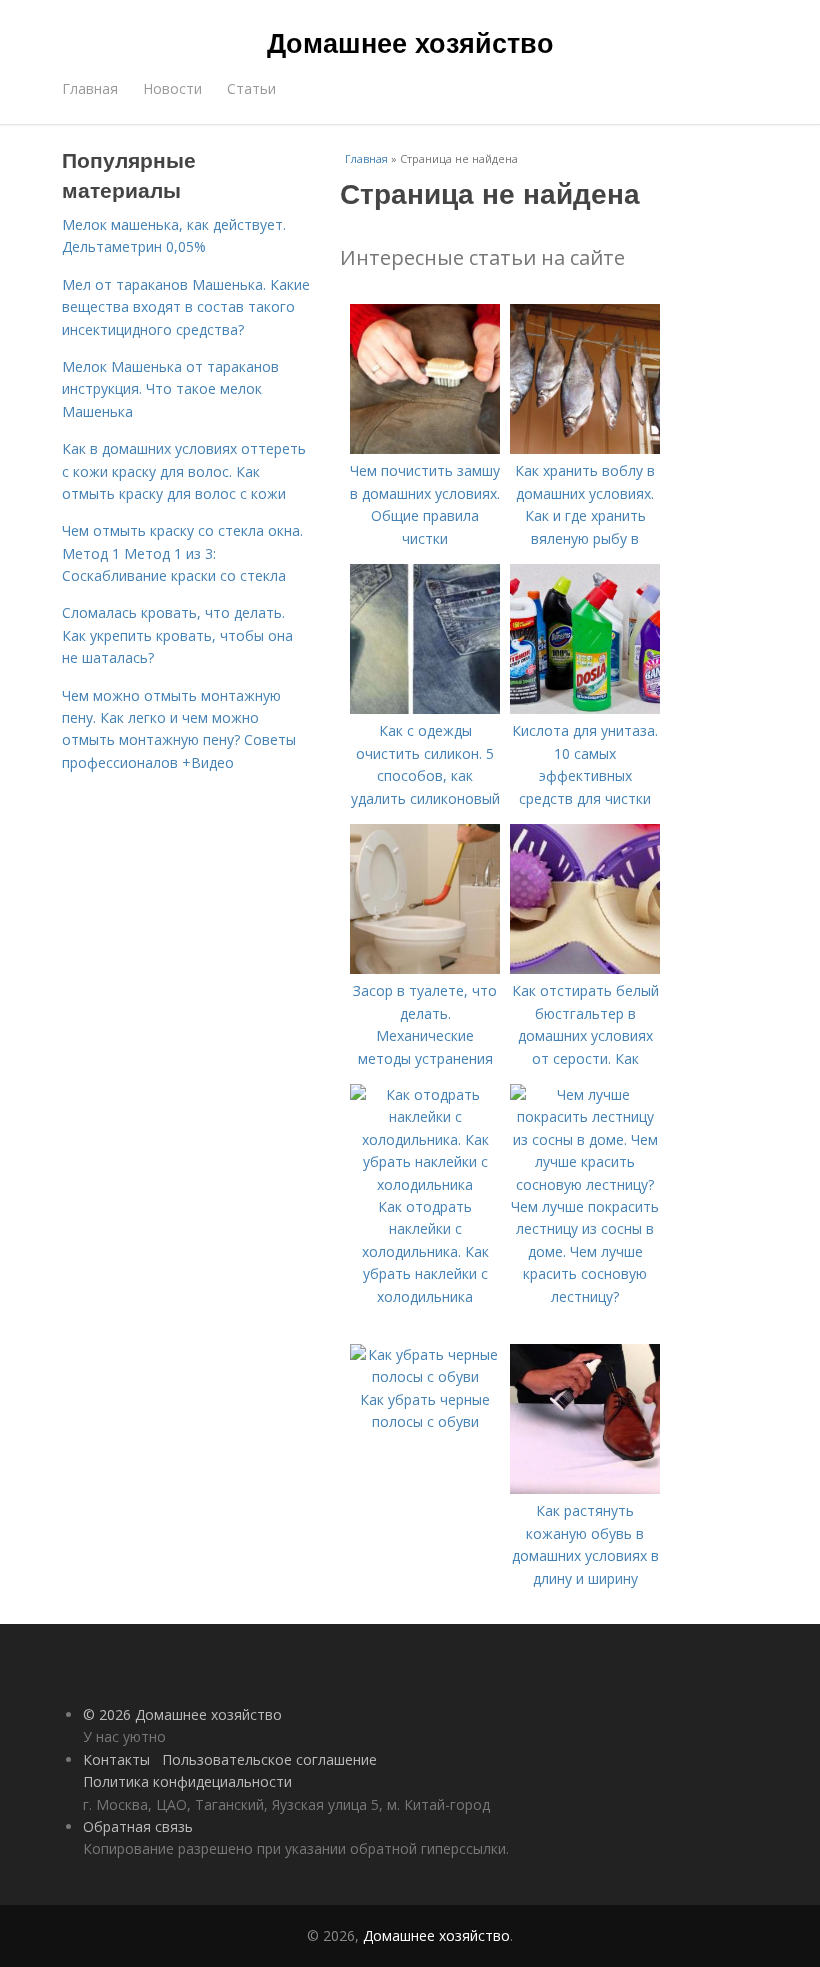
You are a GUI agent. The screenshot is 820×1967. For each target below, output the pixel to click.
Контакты (116, 1759)
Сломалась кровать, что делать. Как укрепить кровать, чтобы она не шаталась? (177, 635)
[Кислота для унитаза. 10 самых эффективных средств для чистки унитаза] (585, 708)
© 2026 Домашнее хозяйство (182, 1714)
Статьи (251, 88)
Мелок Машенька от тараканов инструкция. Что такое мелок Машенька (170, 389)
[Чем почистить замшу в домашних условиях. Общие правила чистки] (425, 448)
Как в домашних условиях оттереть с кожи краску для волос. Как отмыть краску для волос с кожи (184, 471)
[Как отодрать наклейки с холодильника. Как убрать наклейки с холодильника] (425, 1184)
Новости (172, 88)
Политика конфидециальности (187, 1781)
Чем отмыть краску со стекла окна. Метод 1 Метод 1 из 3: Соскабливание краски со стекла (182, 553)
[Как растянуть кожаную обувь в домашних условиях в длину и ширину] (585, 1488)
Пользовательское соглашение (269, 1759)
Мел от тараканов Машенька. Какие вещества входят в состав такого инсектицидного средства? (186, 307)
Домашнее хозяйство (410, 42)
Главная (90, 88)
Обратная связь (138, 1826)
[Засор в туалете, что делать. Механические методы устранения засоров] (425, 968)
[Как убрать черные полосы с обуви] (425, 1376)
